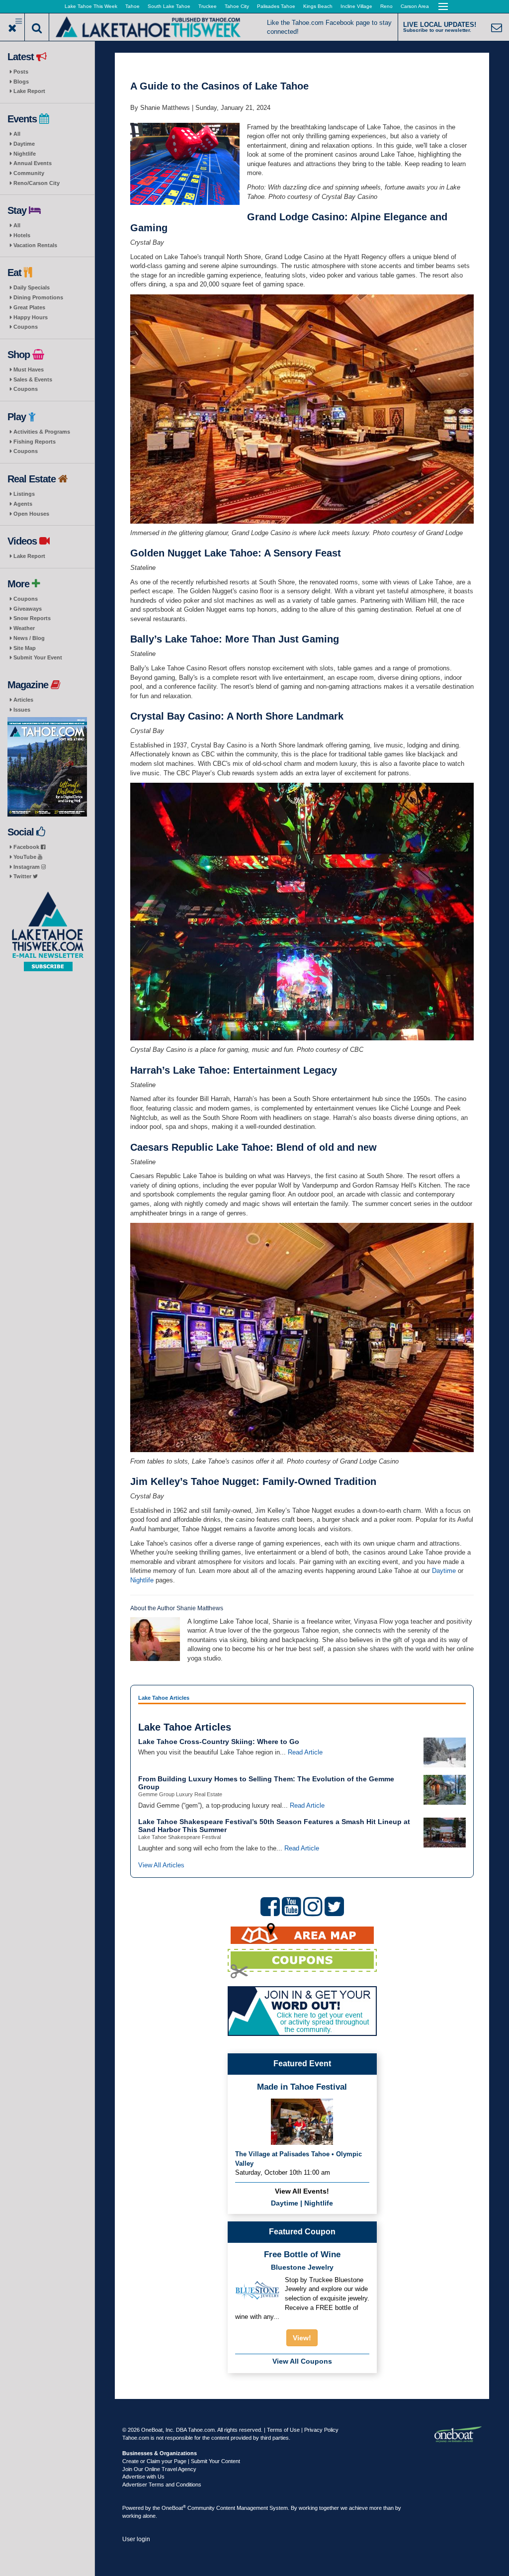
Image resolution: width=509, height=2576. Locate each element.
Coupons (26, 327)
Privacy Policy (321, 2430)
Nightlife (25, 154)
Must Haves (29, 369)
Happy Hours (31, 317)
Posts (21, 72)
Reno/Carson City (37, 183)
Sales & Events (33, 379)
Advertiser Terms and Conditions (162, 2484)
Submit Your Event (38, 657)
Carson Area (415, 6)
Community (29, 173)
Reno (386, 6)
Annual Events (33, 163)
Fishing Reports (35, 442)
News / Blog (29, 638)
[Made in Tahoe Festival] (302, 2121)
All (17, 134)
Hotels (22, 235)
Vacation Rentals (35, 245)
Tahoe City (237, 6)
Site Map (25, 648)
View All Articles (161, 1865)
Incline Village (356, 6)
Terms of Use (283, 2430)
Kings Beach (318, 6)
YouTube (26, 857)
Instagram (27, 867)
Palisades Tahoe (276, 6)
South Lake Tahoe (169, 6)
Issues (22, 710)
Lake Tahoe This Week (91, 6)
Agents (23, 504)
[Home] (148, 26)
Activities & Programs (42, 432)
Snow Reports (32, 618)
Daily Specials (32, 287)
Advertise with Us (143, 2477)
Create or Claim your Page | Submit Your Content (181, 2461)
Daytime (24, 144)
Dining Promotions (38, 297)
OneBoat (174, 2508)
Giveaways (28, 609)
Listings (24, 494)
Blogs (21, 82)
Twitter (23, 876)
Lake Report (29, 91)
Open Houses (31, 514)
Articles (23, 700)
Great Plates (29, 307)
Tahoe (132, 6)
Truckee (208, 6)
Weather (24, 628)
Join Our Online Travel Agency (159, 2469)
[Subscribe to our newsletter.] (47, 932)
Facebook (27, 847)
